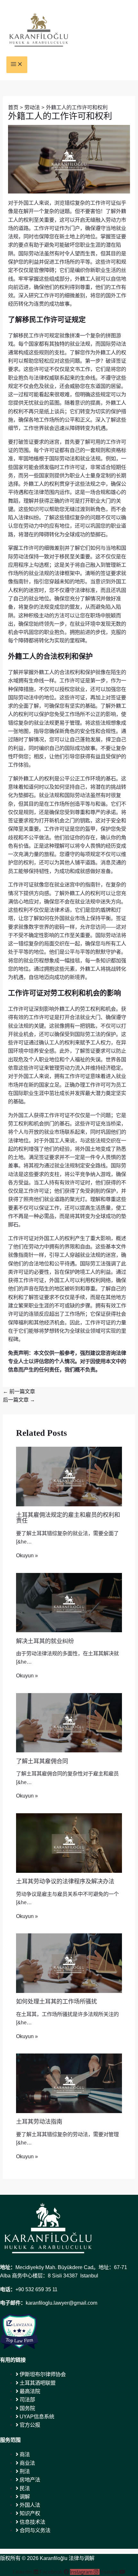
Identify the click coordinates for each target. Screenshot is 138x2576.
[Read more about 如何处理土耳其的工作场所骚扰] (69, 1963)
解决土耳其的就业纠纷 (45, 1641)
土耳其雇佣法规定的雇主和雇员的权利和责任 (68, 1518)
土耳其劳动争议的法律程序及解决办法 (65, 1881)
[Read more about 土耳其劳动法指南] (69, 2083)
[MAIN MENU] (17, 65)
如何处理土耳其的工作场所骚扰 (56, 2002)
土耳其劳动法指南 (39, 2122)
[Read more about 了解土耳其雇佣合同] (69, 1722)
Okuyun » (27, 1555)
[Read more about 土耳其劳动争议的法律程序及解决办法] (69, 1842)
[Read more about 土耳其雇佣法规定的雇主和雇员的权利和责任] (69, 1476)
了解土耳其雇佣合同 (42, 1761)
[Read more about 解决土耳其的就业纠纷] (69, 1602)
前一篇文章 (19, 1391)
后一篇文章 (19, 1400)
